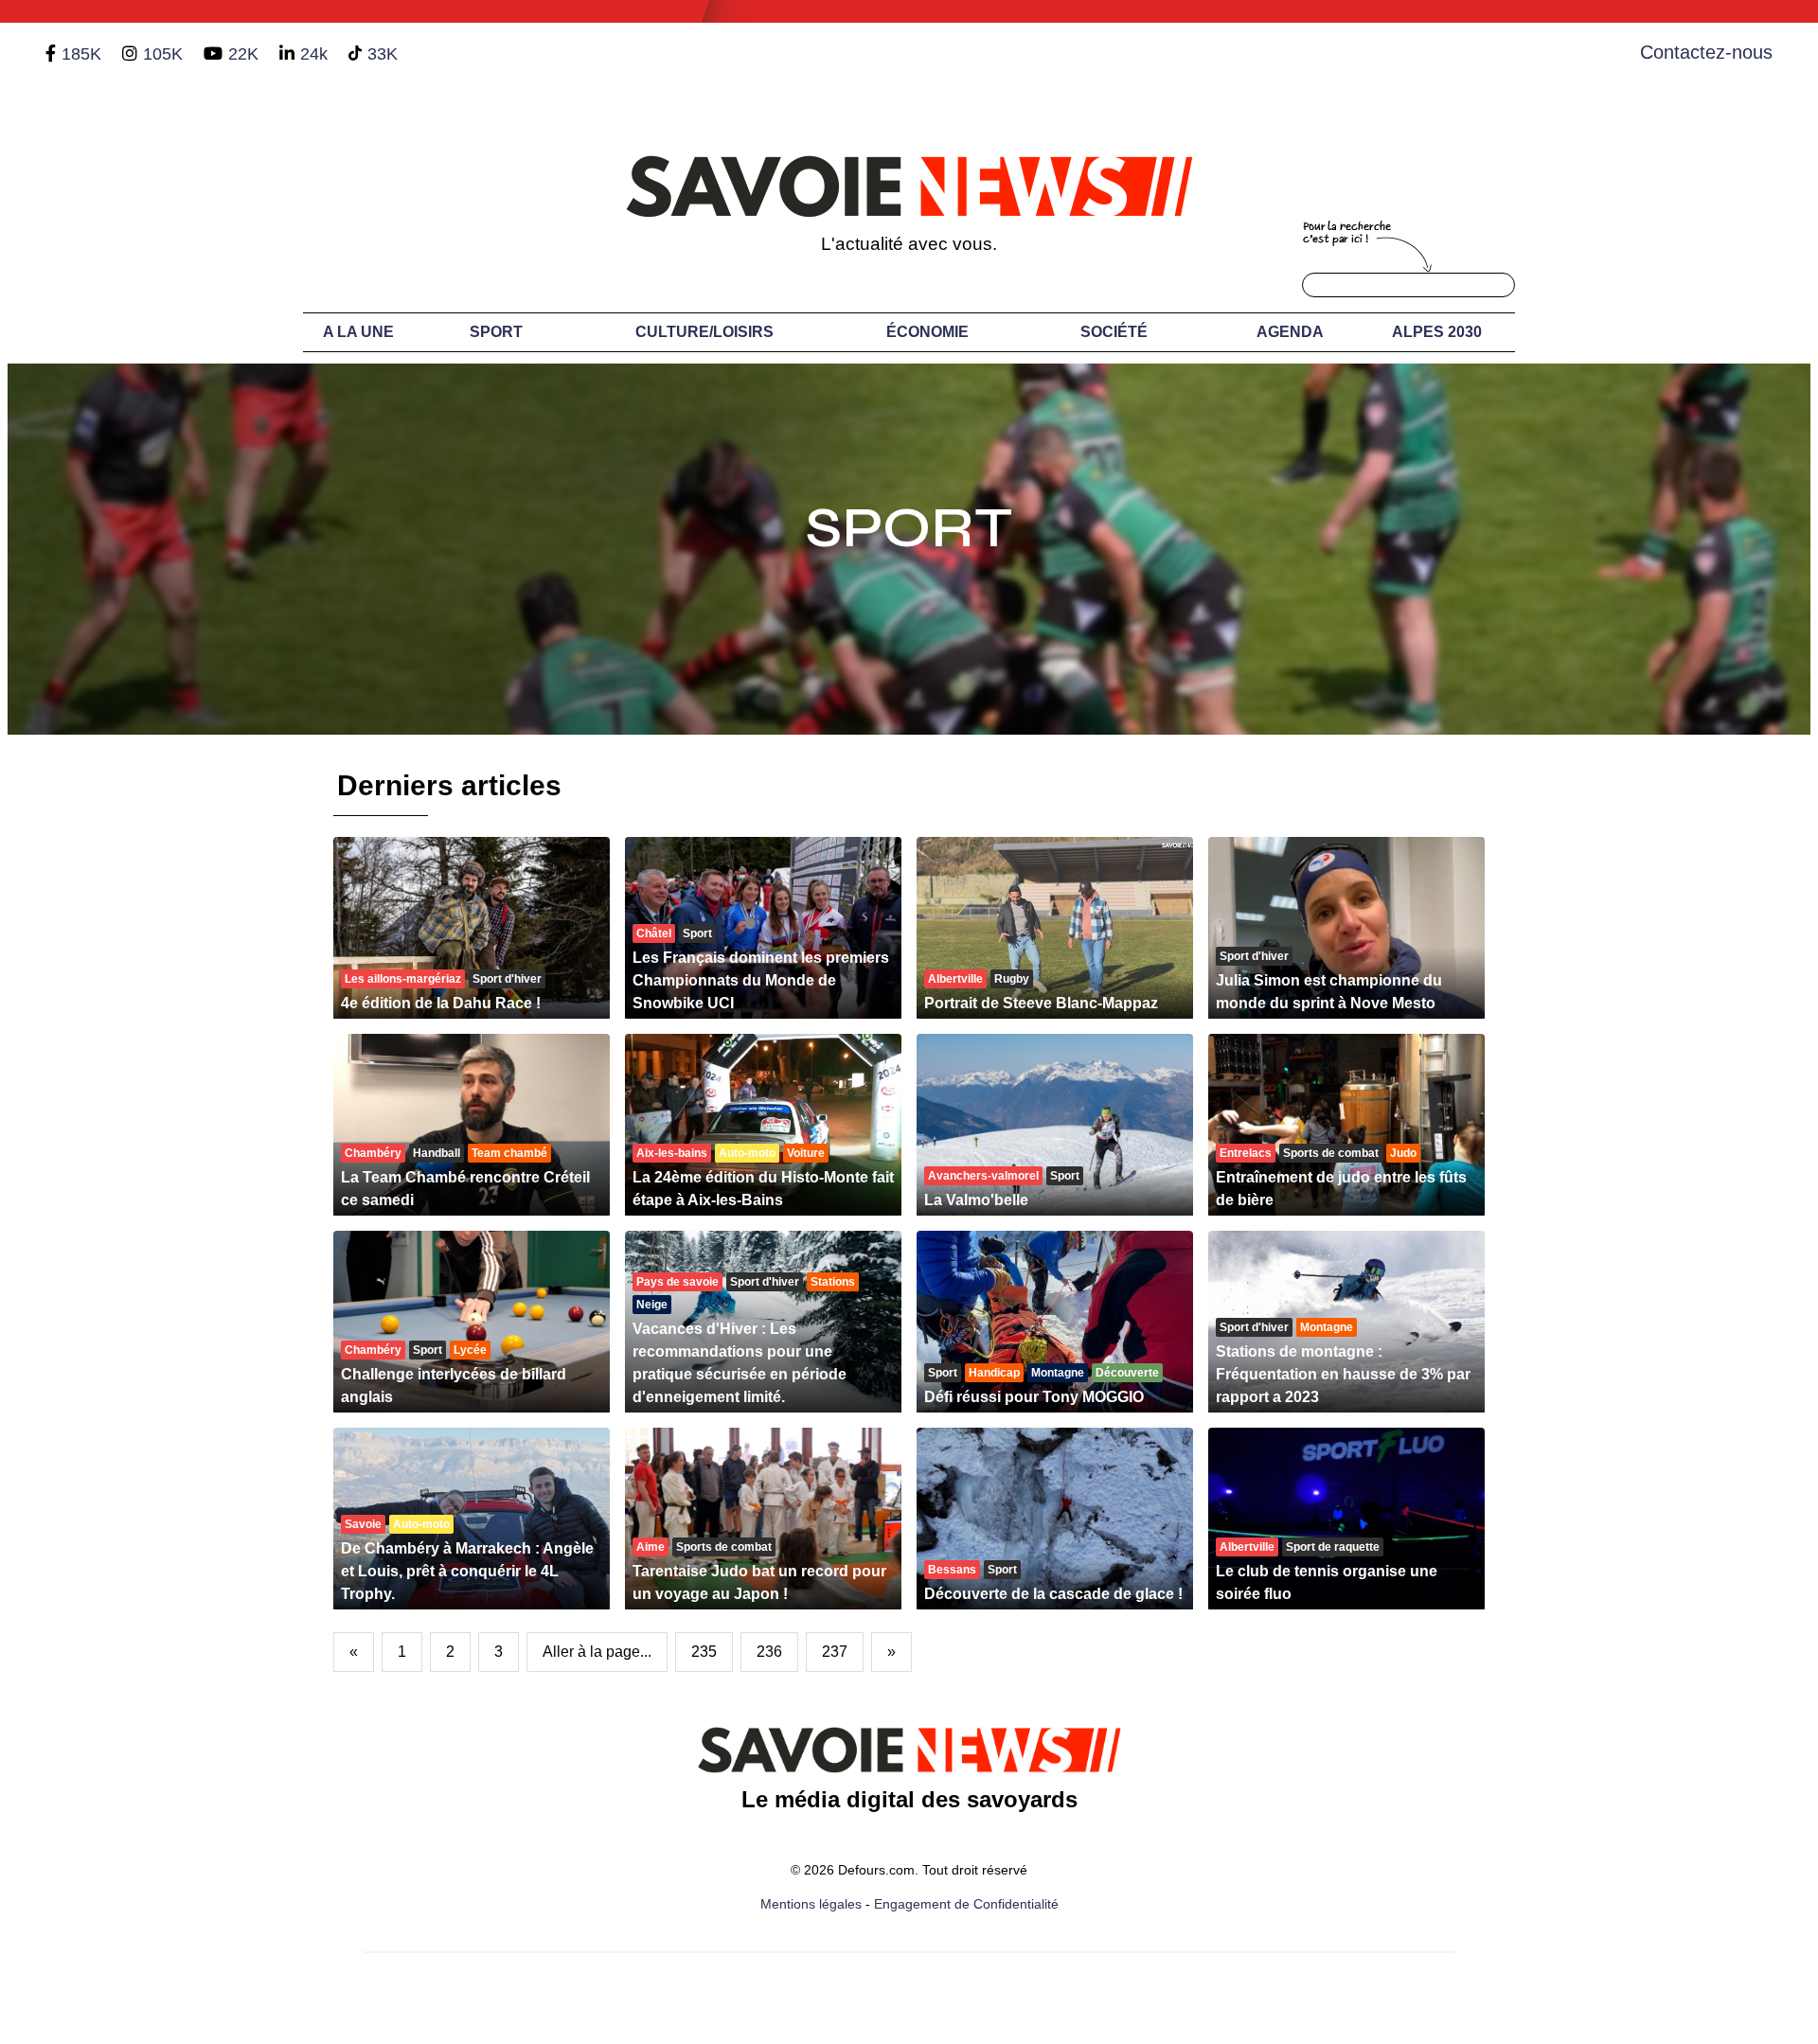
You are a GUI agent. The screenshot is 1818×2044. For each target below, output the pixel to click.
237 (835, 1652)
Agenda (1290, 332)
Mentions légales (811, 1904)
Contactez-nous (1706, 52)
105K (163, 54)
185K (81, 54)
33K (383, 54)
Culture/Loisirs (704, 332)
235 (704, 1652)
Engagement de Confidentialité (966, 1904)
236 (769, 1652)
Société (1114, 332)
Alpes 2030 (1437, 332)
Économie (927, 332)
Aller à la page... (597, 1652)
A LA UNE (358, 332)
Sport (496, 332)
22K (243, 54)
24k (314, 54)
